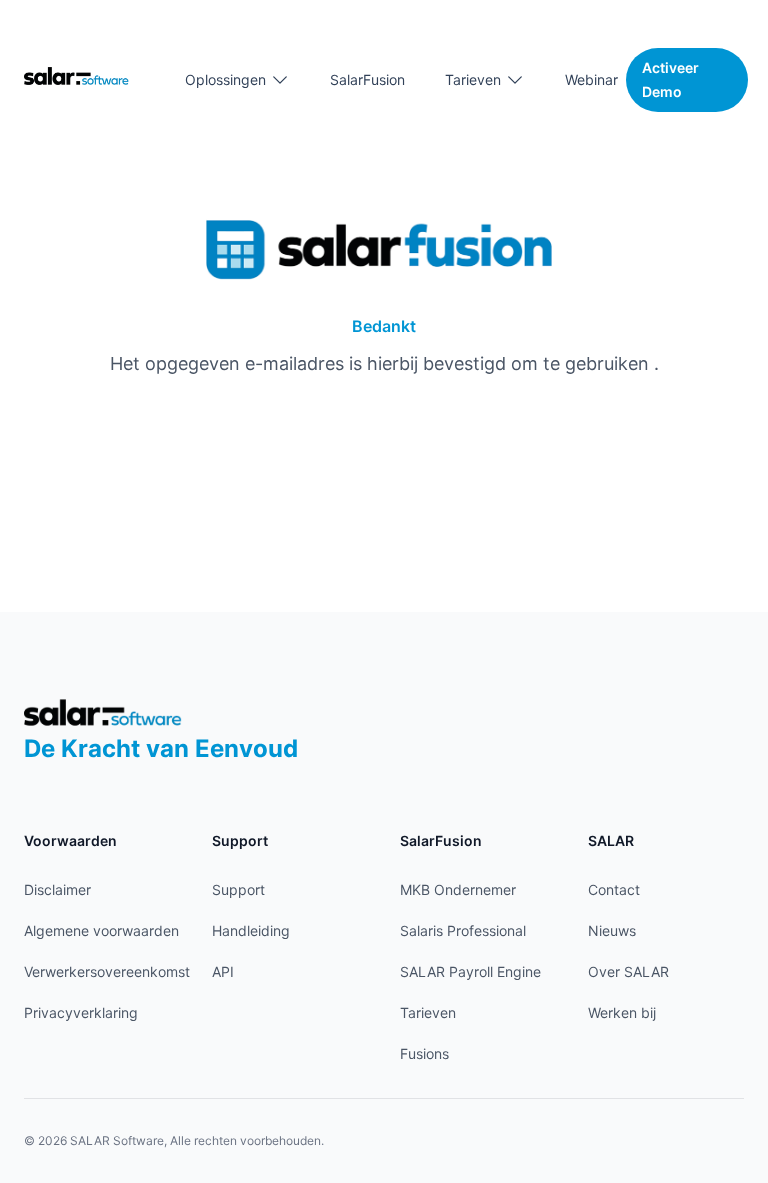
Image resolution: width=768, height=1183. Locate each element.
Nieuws (612, 930)
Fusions (424, 1053)
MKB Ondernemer (458, 889)
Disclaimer (57, 889)
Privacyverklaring (81, 1012)
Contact (614, 889)
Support (238, 889)
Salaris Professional (463, 930)
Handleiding (251, 930)
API (223, 971)
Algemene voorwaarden (101, 930)
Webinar (591, 79)
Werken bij (622, 1012)
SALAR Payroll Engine (470, 971)
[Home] (76, 75)
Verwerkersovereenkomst (107, 971)
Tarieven (428, 1012)
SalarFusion (367, 79)
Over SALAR (628, 971)
